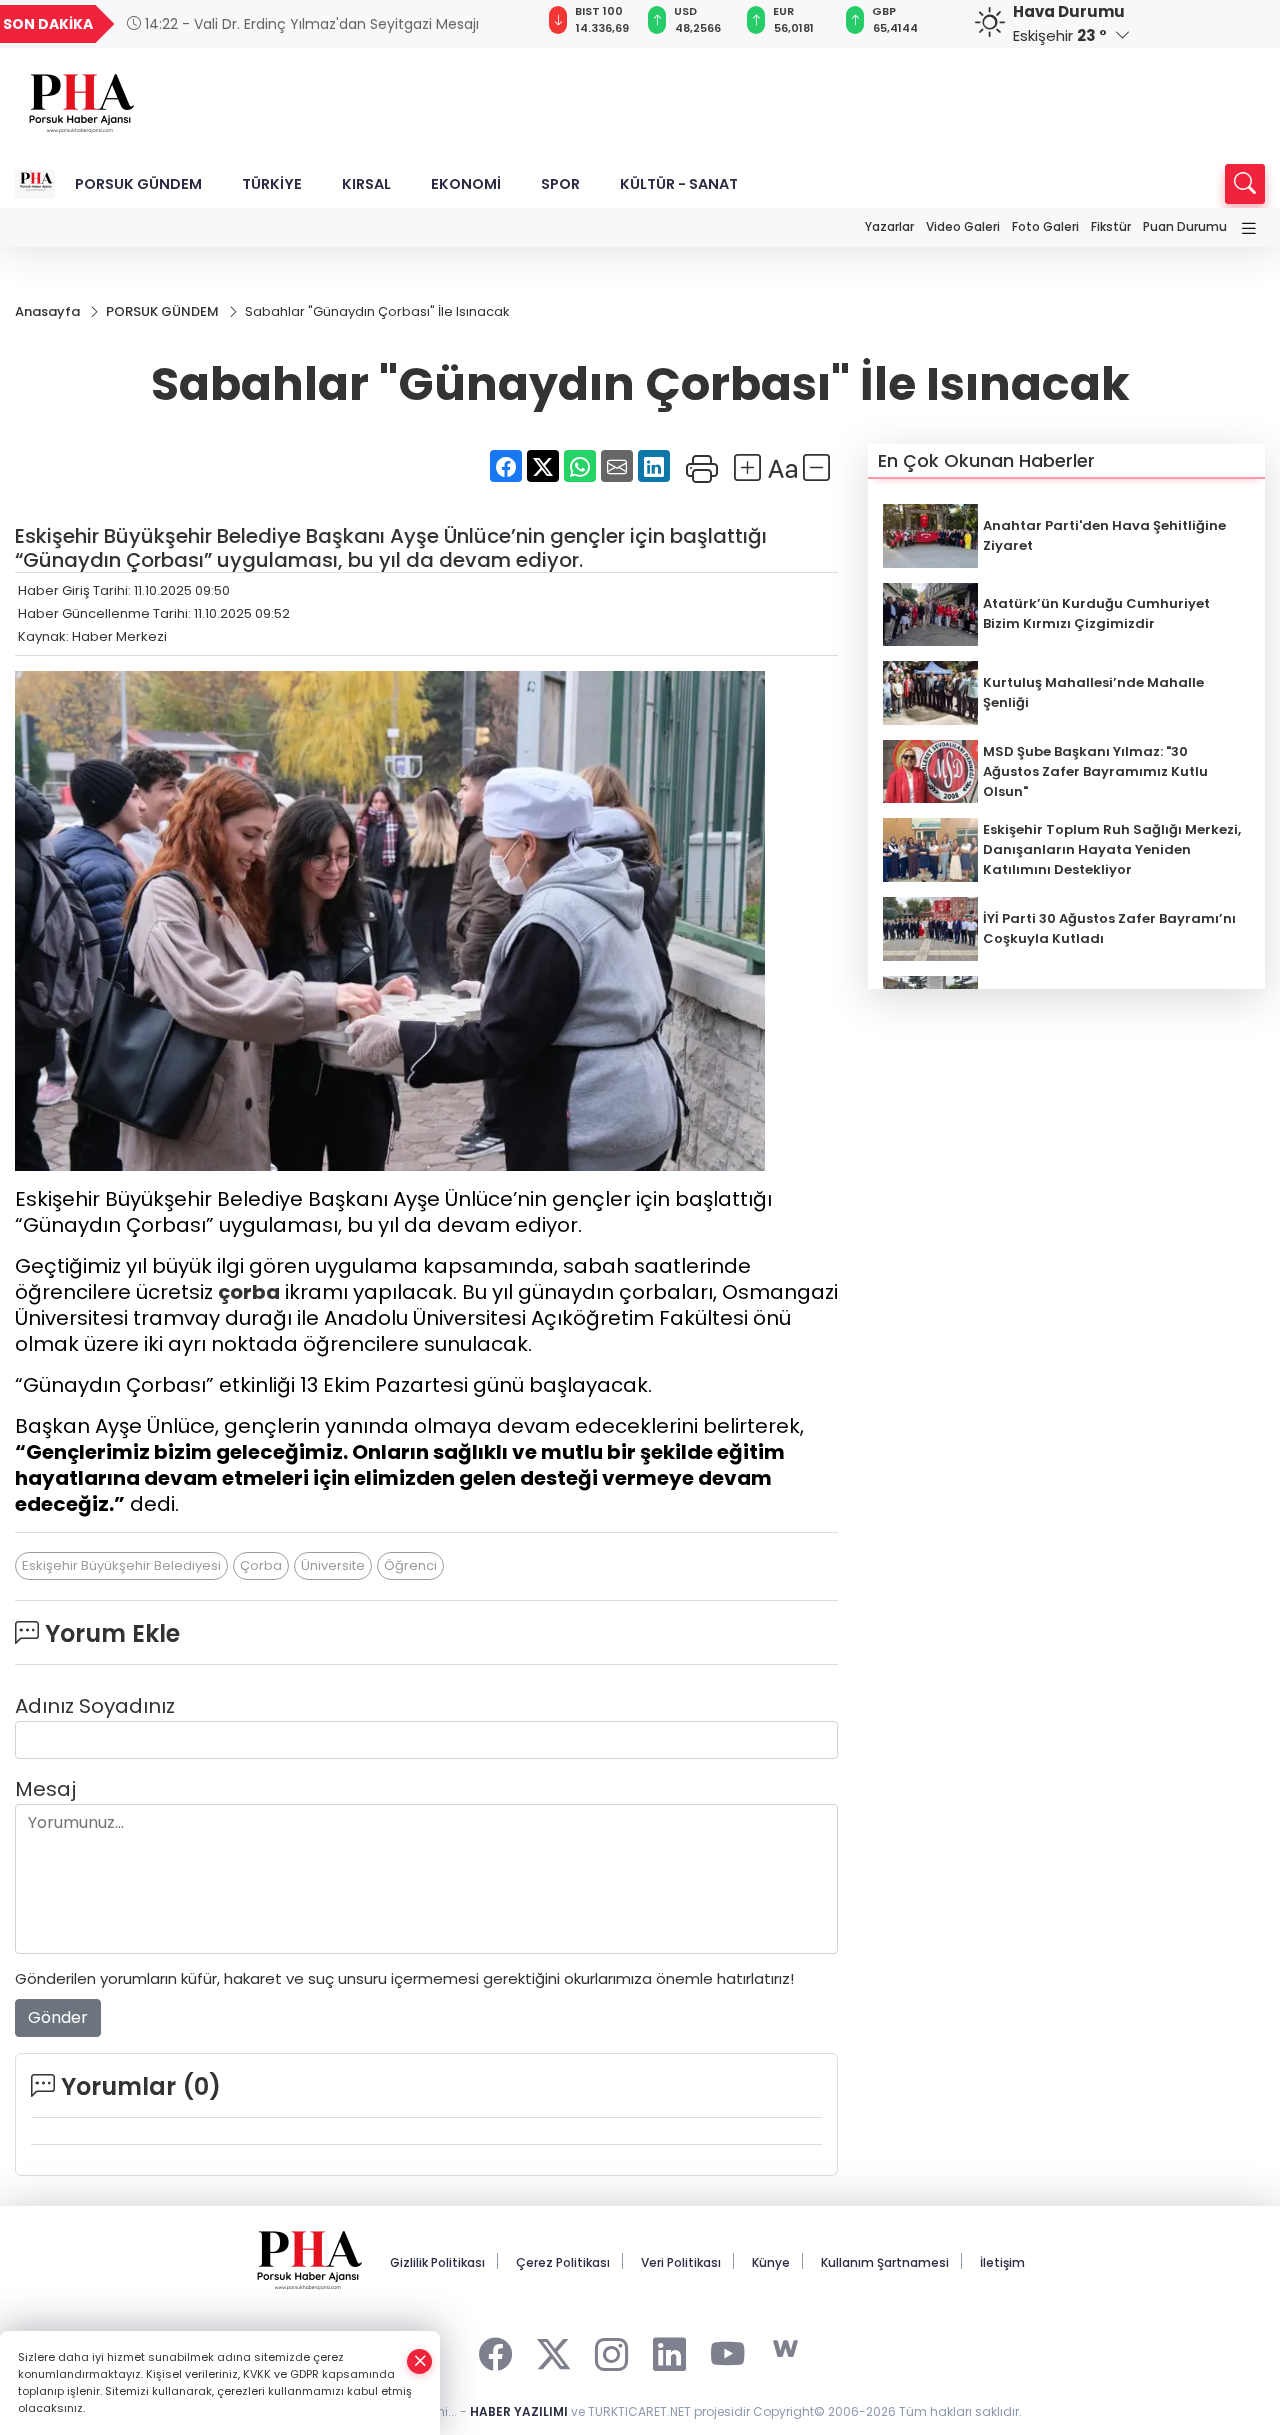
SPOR (560, 184)
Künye (771, 2262)
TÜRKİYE (272, 184)
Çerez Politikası (563, 2262)
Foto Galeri (1045, 226)
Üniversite (333, 1565)
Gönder (58, 2017)
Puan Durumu (1185, 226)
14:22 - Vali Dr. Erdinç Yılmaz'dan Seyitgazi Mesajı (310, 24)
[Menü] (1249, 229)
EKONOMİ (466, 184)
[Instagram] (611, 2349)
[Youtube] (727, 2349)
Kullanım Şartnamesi (885, 2262)
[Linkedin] (669, 2349)
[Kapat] (420, 2361)
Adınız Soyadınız (95, 1706)
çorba (249, 1292)
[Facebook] (495, 2349)
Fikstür (1111, 226)
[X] (553, 2349)
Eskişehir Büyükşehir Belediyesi (121, 1565)
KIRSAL (366, 184)
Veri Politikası (681, 2262)
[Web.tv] (785, 2349)
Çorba (261, 1565)
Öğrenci (410, 1565)
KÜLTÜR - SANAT (679, 184)
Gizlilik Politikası (437, 2262)
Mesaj (45, 1789)
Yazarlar (889, 226)
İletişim (1002, 2262)
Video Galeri (963, 226)
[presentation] (496, 24)
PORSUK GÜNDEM (138, 184)
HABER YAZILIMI (519, 2411)
